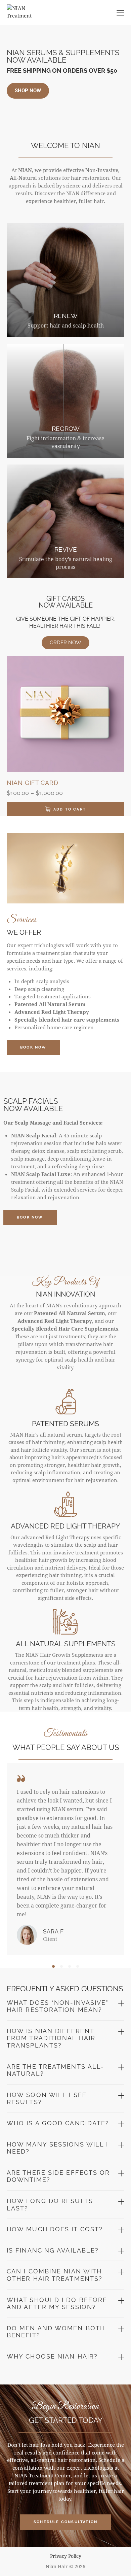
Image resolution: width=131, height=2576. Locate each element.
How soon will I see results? (47, 2099)
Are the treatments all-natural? (55, 2070)
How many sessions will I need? (57, 2148)
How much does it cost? (55, 2229)
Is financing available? (53, 2250)
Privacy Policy (66, 2556)
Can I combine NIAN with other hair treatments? (55, 2275)
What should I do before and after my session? (57, 2304)
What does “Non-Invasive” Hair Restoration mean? (58, 2006)
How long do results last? (50, 2205)
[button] (53, 1966)
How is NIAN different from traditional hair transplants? (51, 2038)
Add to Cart (70, 809)
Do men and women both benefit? (56, 2332)
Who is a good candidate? (58, 2123)
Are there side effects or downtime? (58, 2176)
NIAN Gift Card (33, 783)
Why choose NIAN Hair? (52, 2356)
